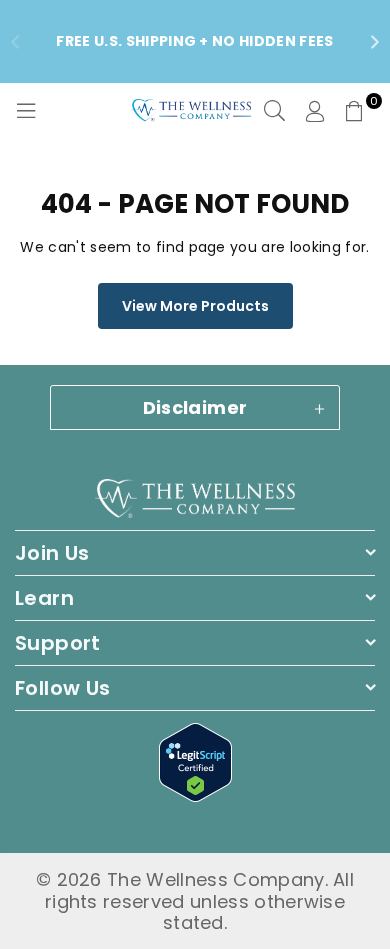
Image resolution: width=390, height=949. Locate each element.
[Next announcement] (375, 42)
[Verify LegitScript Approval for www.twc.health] (195, 795)
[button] (355, 111)
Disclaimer (195, 407)
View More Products (195, 306)
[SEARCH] (275, 111)
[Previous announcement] (15, 42)
